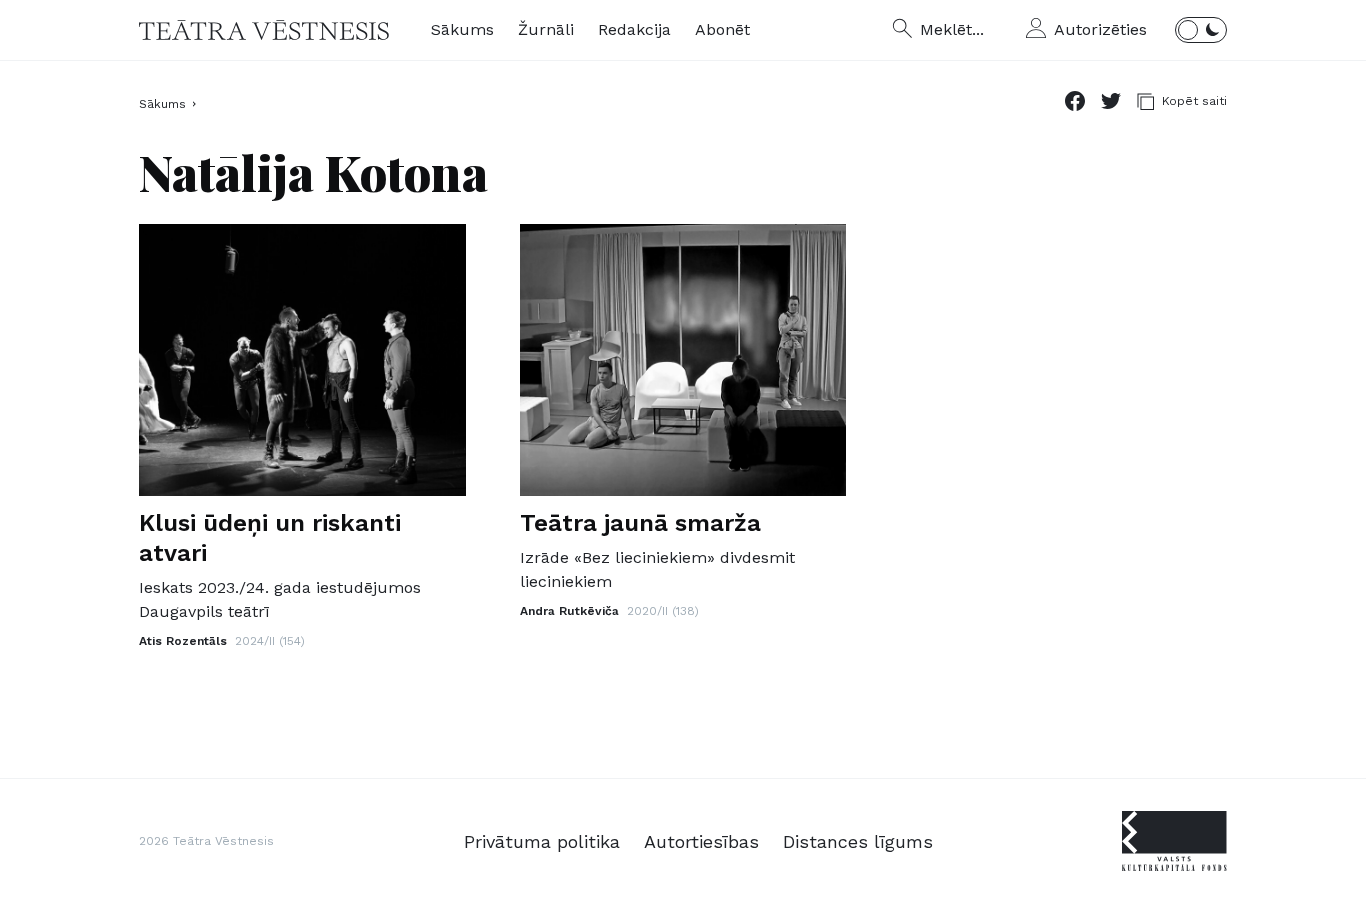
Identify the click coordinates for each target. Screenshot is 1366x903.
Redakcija (634, 29)
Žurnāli (546, 29)
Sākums (462, 29)
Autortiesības (701, 841)
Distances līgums (858, 841)
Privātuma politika (542, 841)
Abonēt (722, 29)
